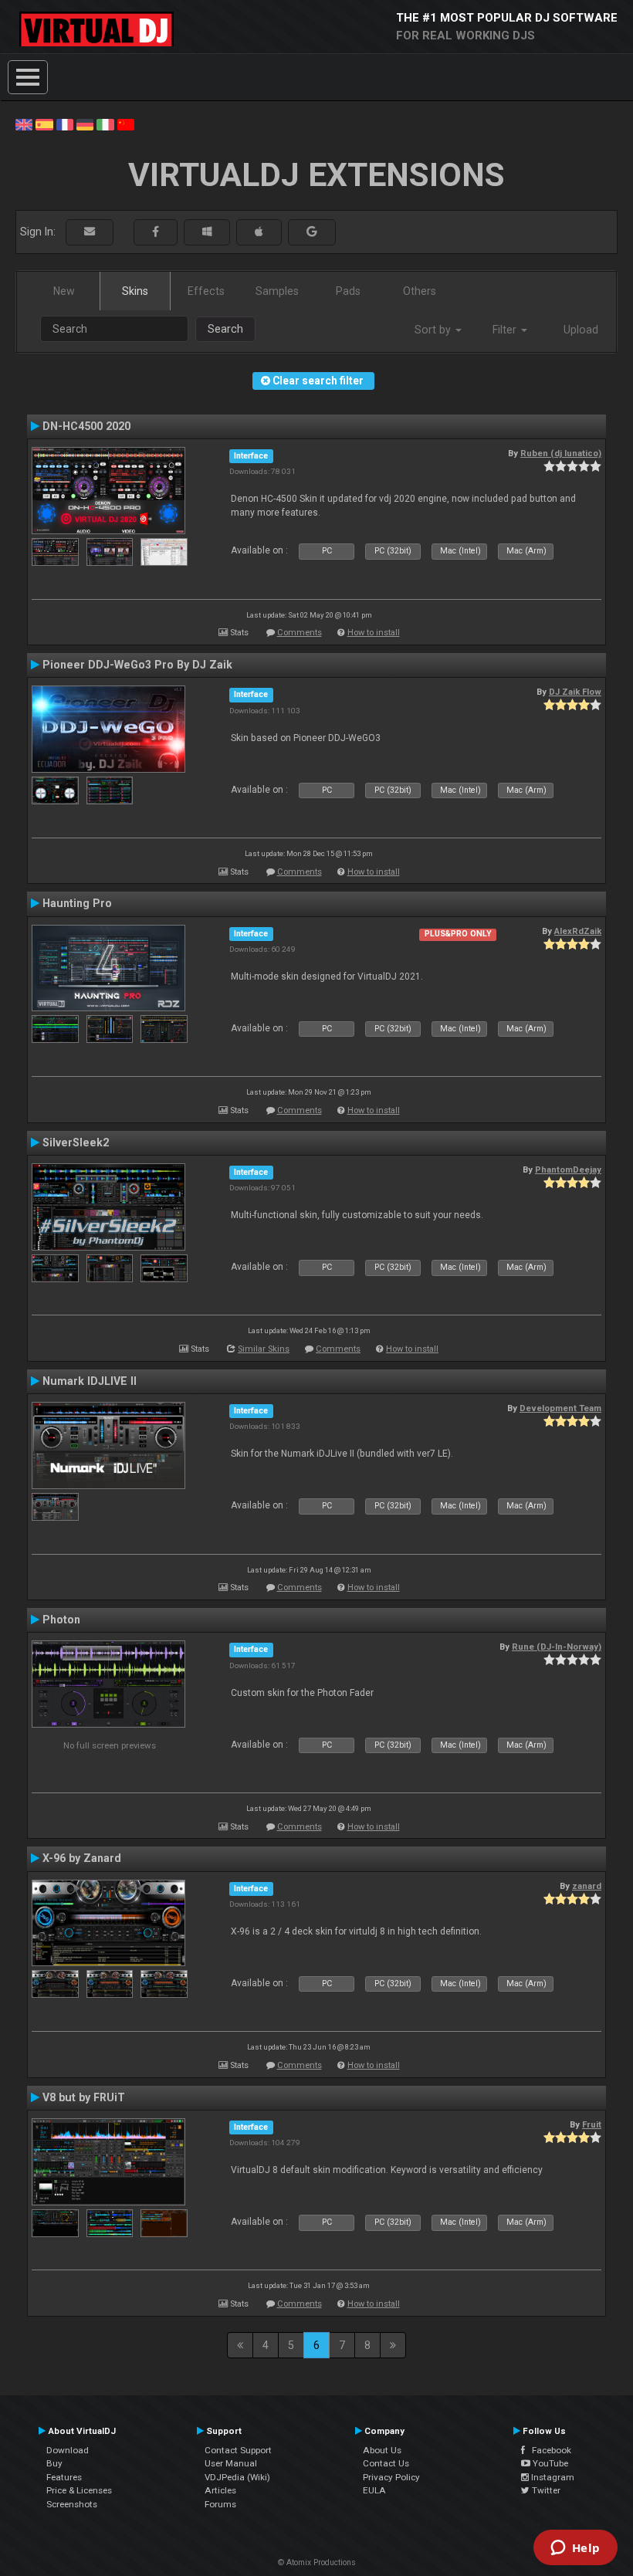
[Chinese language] (126, 124)
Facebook (548, 2450)
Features (64, 2477)
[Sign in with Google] (312, 232)
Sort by (434, 330)
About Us (382, 2450)
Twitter (545, 2490)
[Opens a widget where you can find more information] (575, 2549)
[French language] (65, 124)
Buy (54, 2463)
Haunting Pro (77, 903)
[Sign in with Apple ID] (259, 232)
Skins (135, 291)
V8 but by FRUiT (84, 2097)
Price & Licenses (79, 2490)
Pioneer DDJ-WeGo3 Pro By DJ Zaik (137, 665)
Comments (300, 633)
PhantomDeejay (568, 1170)
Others (420, 291)
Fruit (592, 2124)
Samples (277, 291)
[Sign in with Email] (90, 232)
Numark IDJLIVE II (90, 1381)
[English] (24, 124)
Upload (581, 330)
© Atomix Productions (317, 2562)
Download (68, 2450)
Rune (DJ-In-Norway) (557, 1647)
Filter (506, 330)
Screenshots (72, 2504)
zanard (587, 1886)
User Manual (231, 2463)
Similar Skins (264, 1349)
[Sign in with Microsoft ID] (207, 232)
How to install (374, 633)
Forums (220, 2504)
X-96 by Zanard (82, 1858)
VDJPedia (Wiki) (237, 2477)
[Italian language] (105, 124)
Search (225, 329)
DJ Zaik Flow (575, 692)
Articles (220, 2490)
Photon (61, 1620)
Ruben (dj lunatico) (561, 453)
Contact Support (238, 2450)
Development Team (560, 1408)
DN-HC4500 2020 (86, 426)
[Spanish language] (44, 124)
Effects (206, 291)
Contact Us (386, 2463)
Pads (348, 291)
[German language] (85, 124)
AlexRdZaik (578, 931)
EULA (374, 2490)
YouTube (549, 2463)
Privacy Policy (391, 2477)
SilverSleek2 (76, 1142)
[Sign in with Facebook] (156, 232)
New (64, 291)
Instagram (552, 2477)
